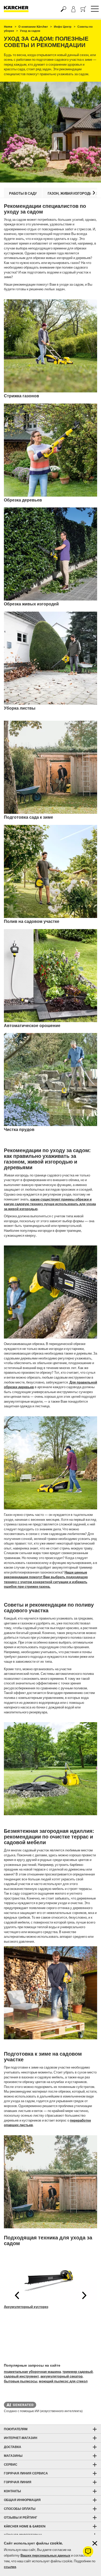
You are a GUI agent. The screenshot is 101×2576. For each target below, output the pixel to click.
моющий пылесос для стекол (63, 2381)
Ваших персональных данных (45, 2555)
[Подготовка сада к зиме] (51, 767)
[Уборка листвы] (51, 658)
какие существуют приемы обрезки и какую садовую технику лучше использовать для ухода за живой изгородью (50, 1204)
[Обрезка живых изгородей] (51, 554)
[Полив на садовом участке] (51, 871)
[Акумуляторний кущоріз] (51, 2277)
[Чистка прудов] (51, 1080)
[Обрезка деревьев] (51, 450)
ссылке (10, 2567)
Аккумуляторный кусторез (26, 2307)
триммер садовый (78, 2372)
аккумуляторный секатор (62, 2376)
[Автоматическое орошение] (51, 976)
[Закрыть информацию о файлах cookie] (95, 2543)
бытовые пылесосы (21, 2381)
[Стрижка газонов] (51, 346)
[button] (94, 193)
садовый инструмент (21, 2376)
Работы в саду (23, 193)
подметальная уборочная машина (32, 2372)
